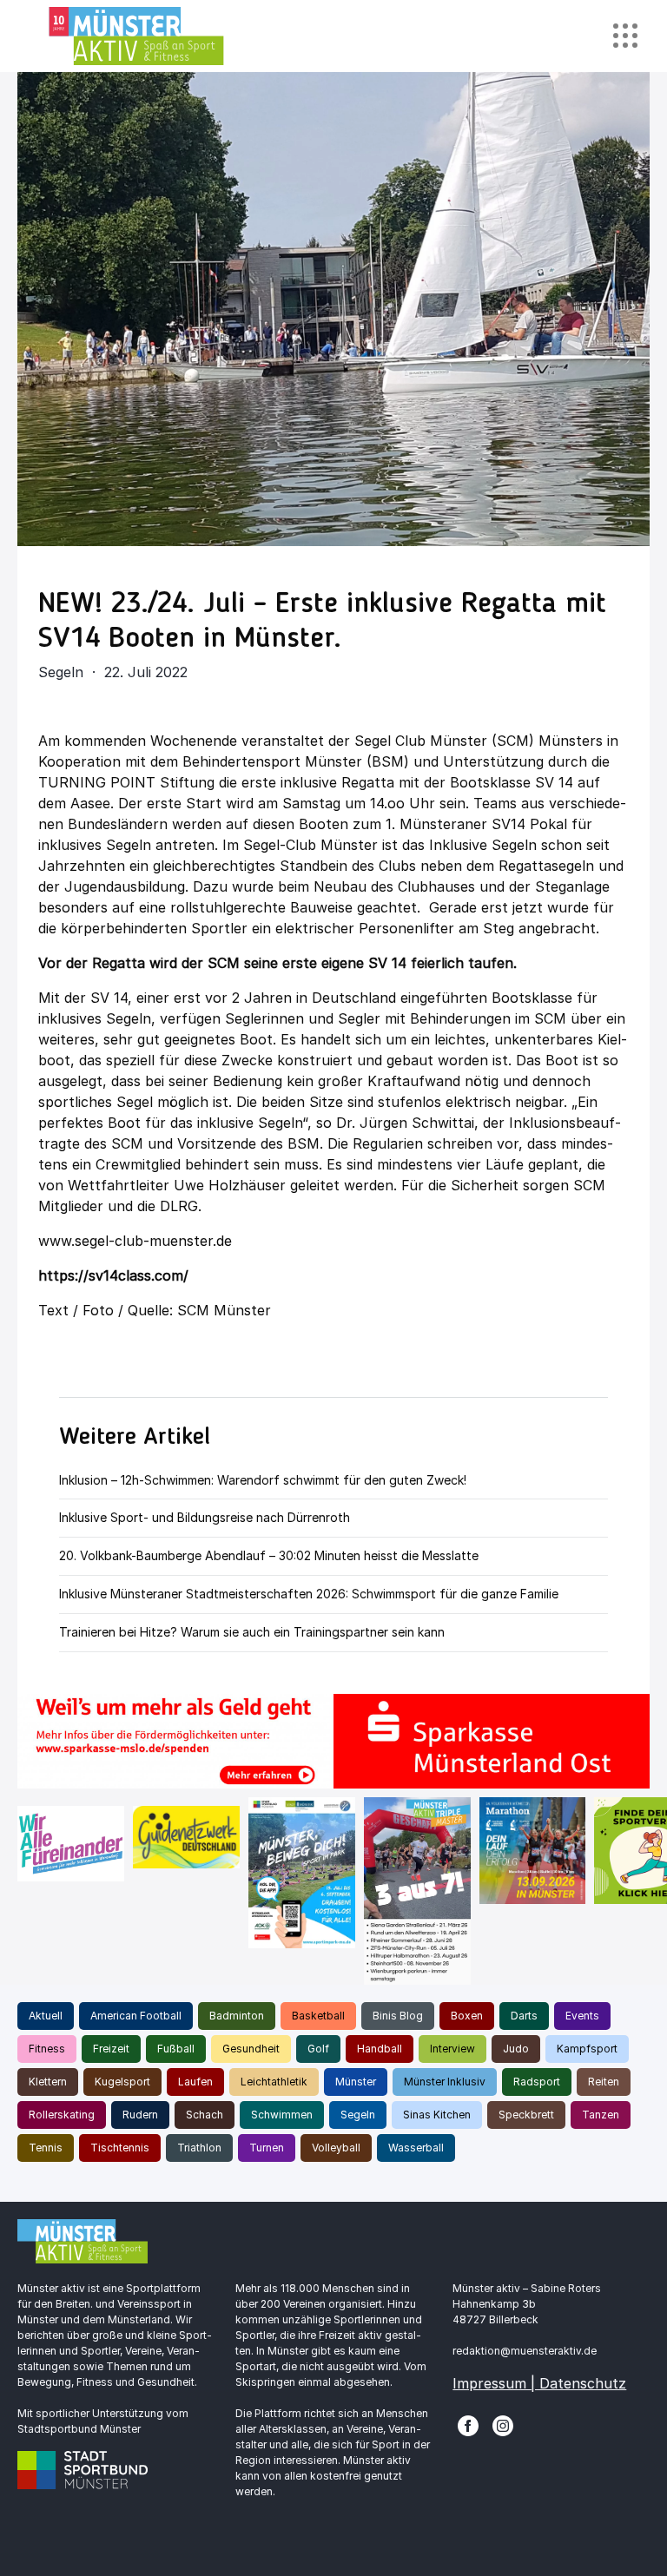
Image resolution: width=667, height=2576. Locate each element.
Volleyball (336, 2148)
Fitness (47, 2049)
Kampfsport (587, 2049)
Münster (356, 2082)
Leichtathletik (274, 2082)
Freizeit (111, 2049)
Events (582, 2016)
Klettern (48, 2082)
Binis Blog (398, 2016)
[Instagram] (503, 2425)
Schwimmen (282, 2115)
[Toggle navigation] (625, 36)
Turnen (267, 2148)
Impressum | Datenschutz (539, 2383)
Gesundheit (251, 2049)
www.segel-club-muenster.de (135, 1241)
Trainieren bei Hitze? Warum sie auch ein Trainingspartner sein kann (252, 1632)
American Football (136, 2016)
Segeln (358, 2115)
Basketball (318, 2016)
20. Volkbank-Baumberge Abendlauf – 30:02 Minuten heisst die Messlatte (269, 1555)
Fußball (176, 2049)
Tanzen (601, 2115)
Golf (318, 2049)
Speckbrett (526, 2115)
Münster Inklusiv (445, 2082)
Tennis (46, 2148)
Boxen (467, 2016)
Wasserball (416, 2148)
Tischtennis (120, 2148)
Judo (516, 2049)
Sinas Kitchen (437, 2115)
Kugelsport (122, 2082)
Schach (205, 2115)
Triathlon (199, 2148)
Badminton (237, 2016)
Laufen (195, 2082)
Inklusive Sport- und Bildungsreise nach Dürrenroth (205, 1517)
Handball (380, 2049)
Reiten (604, 2082)
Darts (524, 2016)
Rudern (140, 2115)
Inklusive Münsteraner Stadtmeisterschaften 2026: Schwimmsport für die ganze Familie (309, 1594)
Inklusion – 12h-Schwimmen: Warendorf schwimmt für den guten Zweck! (263, 1480)
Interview (452, 2049)
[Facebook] (468, 2425)
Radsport (537, 2082)
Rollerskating (62, 2115)
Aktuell (46, 2016)
